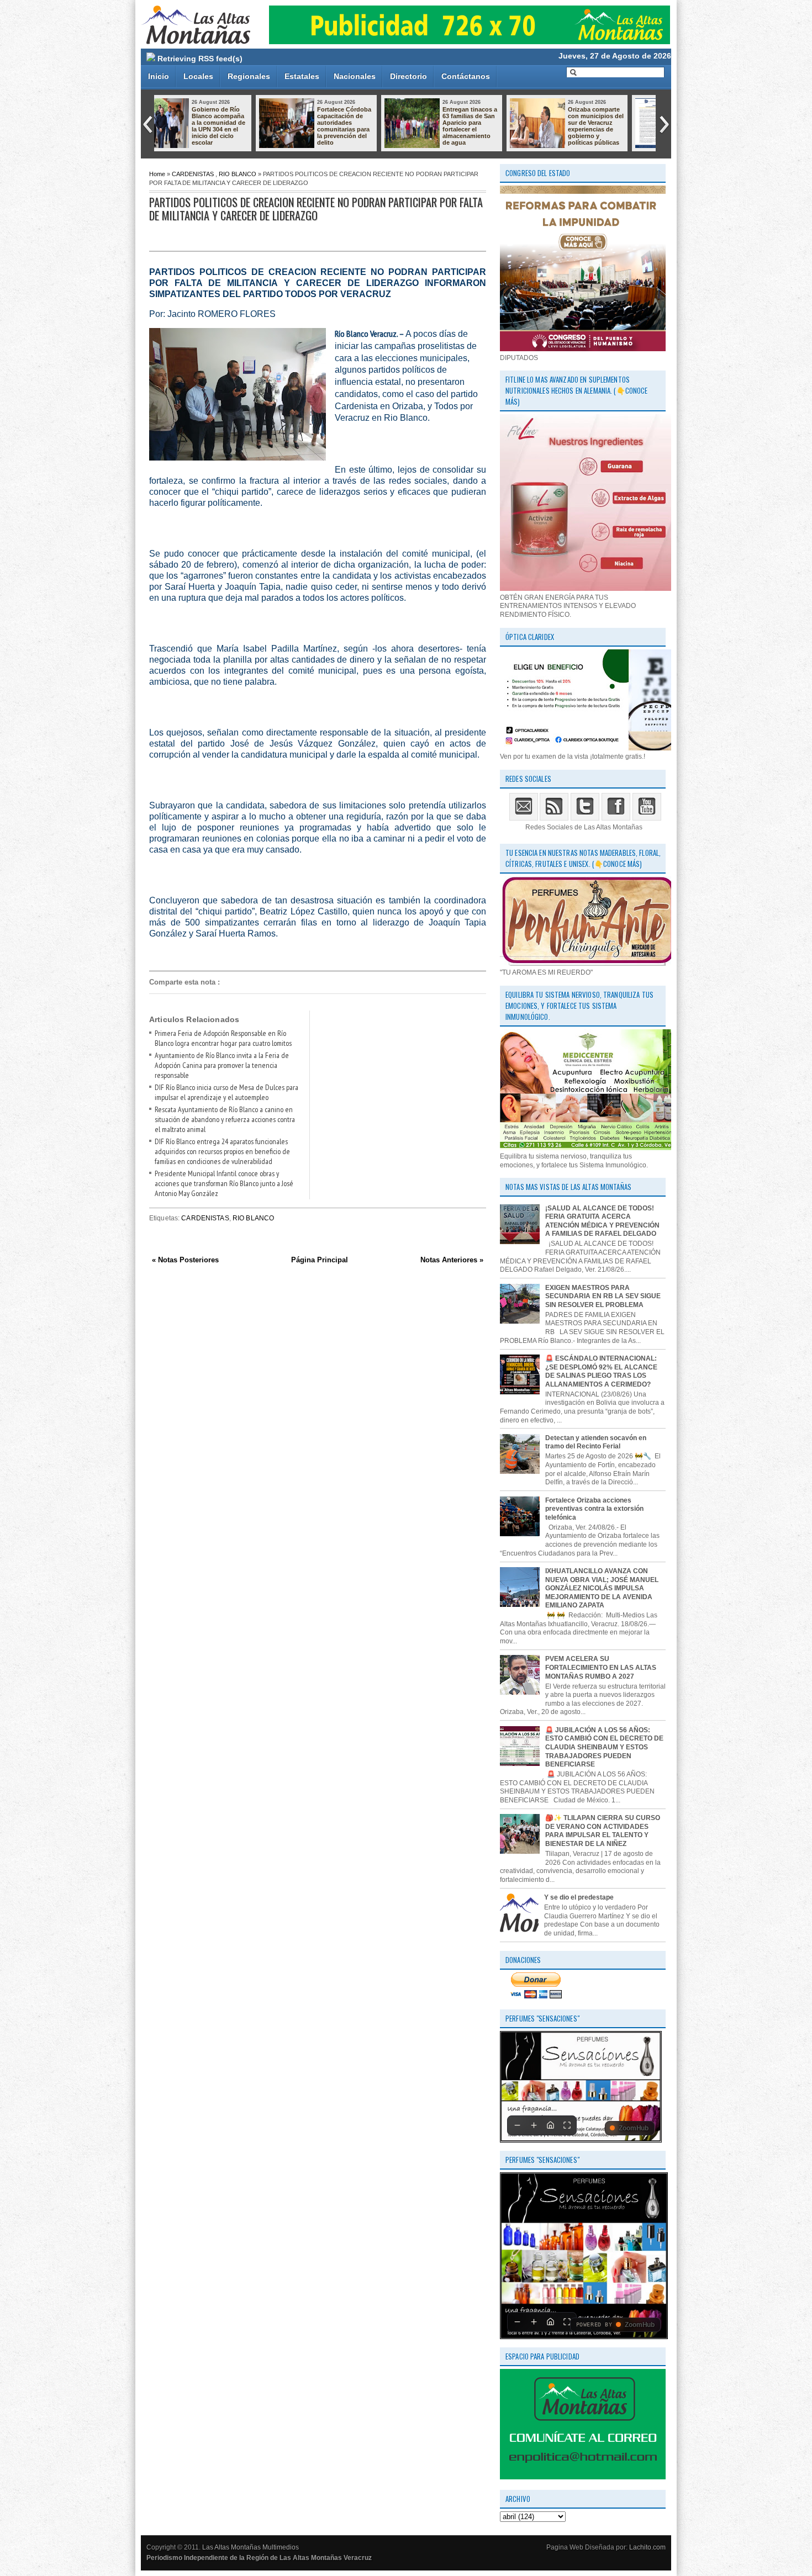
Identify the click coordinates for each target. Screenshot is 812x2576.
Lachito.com (647, 2547)
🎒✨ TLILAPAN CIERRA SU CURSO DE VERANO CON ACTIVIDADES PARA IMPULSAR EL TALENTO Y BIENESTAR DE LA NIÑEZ (603, 1831)
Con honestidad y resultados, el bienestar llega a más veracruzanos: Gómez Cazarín (623, 123)
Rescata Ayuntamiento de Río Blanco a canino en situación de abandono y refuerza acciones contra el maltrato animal (225, 1119)
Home (157, 174)
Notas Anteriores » (452, 1260)
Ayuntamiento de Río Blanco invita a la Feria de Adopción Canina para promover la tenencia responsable (222, 1065)
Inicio (159, 76)
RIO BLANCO (238, 174)
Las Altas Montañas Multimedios (251, 2547)
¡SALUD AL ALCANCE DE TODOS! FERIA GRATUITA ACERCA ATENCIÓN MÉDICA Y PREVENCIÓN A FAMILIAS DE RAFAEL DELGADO (602, 1221)
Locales (198, 76)
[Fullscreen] (567, 2125)
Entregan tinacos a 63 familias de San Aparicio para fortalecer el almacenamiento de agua (246, 126)
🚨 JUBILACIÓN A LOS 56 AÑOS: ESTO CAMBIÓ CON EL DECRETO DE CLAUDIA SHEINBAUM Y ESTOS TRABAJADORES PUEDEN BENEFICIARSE (604, 1747)
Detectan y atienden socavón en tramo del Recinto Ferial (596, 1442)
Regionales (249, 76)
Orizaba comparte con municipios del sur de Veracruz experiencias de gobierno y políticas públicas (372, 126)
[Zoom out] (517, 2125)
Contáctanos (466, 76)
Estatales (302, 76)
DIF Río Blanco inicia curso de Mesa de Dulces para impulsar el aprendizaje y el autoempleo (226, 1092)
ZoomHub (634, 2128)
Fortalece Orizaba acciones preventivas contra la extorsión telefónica (594, 1509)
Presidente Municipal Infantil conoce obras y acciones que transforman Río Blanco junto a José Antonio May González (224, 1183)
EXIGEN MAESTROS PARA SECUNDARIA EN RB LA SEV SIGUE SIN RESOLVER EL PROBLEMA (603, 1296)
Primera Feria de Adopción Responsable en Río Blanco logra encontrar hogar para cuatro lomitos (223, 1038)
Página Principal (320, 1260)
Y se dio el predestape (579, 1897)
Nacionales (355, 76)
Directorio (408, 76)
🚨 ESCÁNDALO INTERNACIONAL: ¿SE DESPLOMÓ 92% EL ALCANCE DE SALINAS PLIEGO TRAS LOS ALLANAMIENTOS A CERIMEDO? (601, 1371)
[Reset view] (550, 2125)
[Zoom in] (534, 2125)
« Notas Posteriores (185, 1260)
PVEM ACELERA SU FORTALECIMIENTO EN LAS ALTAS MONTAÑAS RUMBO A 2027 (601, 1667)
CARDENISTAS (193, 174)
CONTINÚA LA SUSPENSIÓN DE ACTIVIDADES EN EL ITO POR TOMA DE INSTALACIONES (497, 126)
